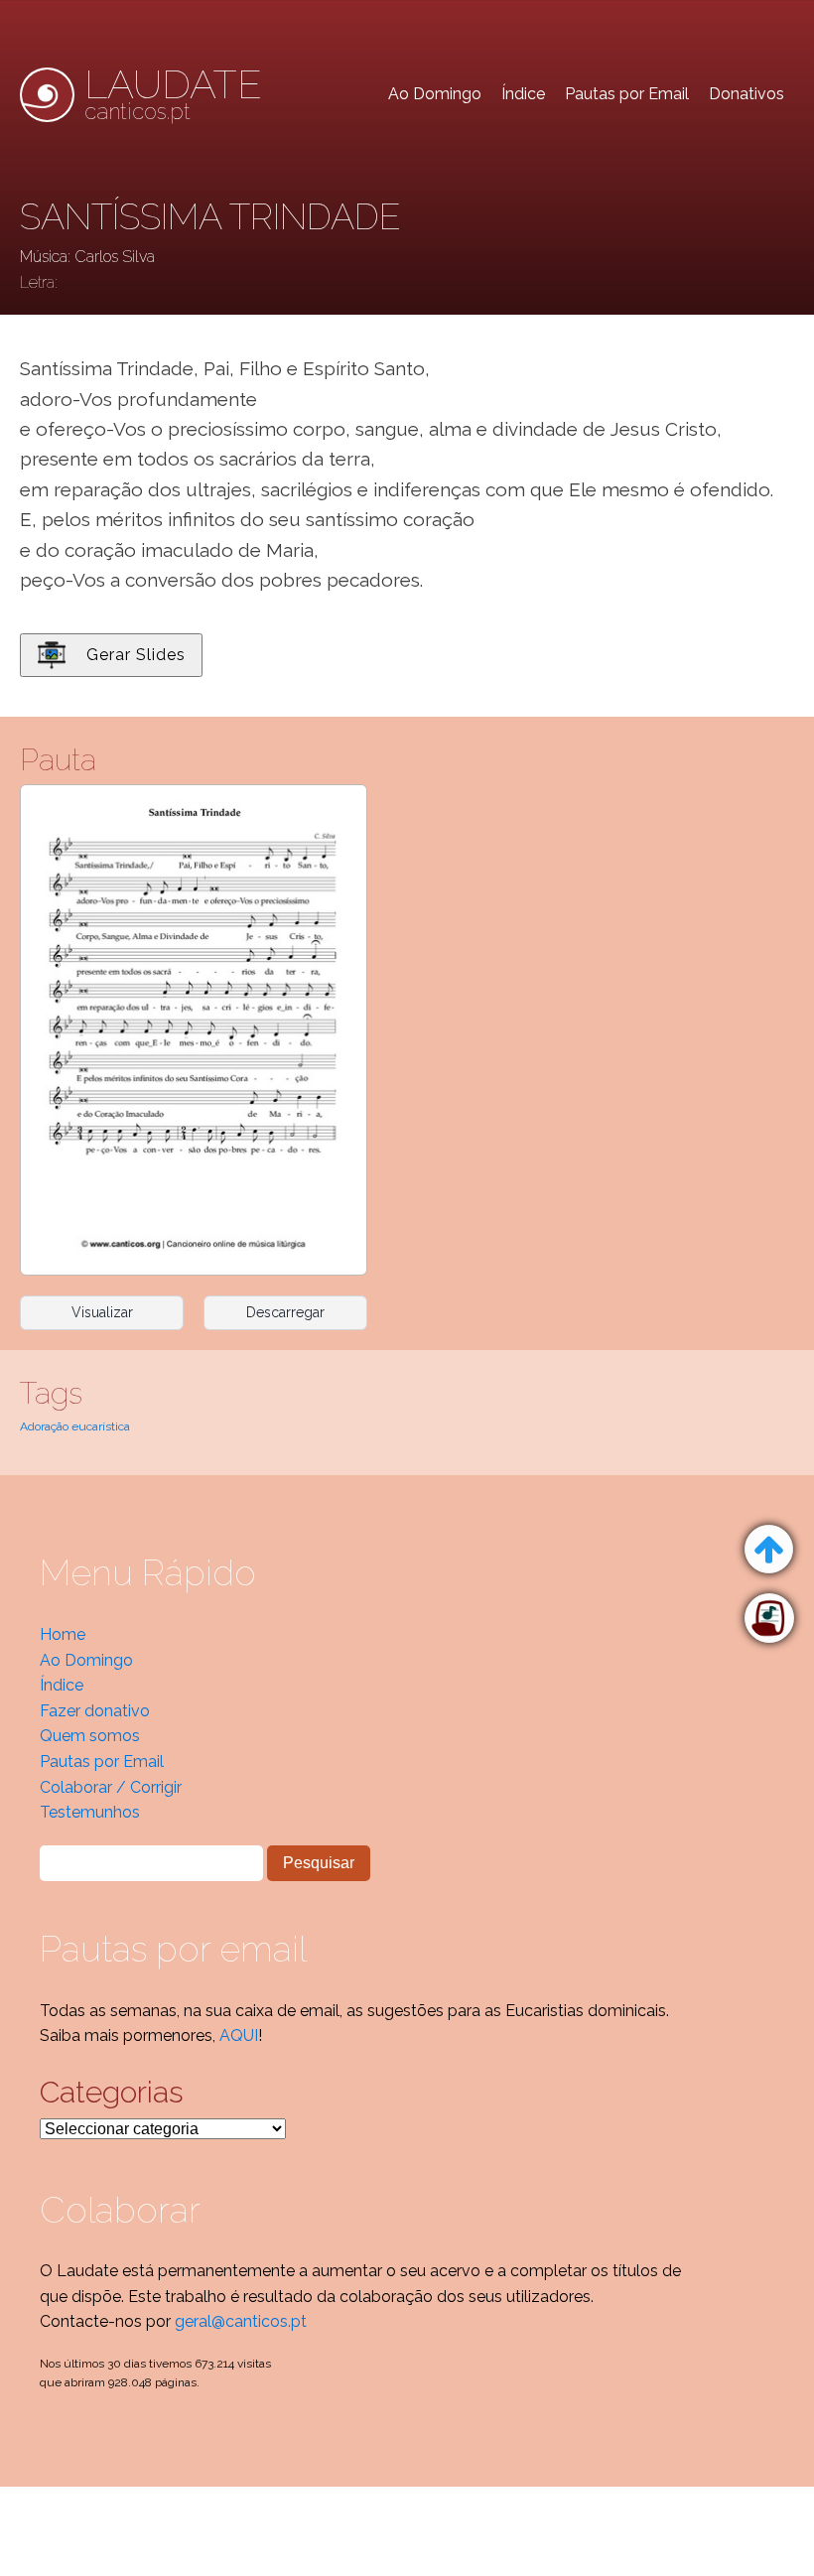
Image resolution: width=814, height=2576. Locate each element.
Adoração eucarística (75, 1426)
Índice (523, 94)
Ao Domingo (435, 94)
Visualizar (102, 1312)
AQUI (239, 2035)
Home (63, 1634)
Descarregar (285, 1312)
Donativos (746, 94)
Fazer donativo (95, 1711)
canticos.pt (173, 94)
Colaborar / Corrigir (111, 1787)
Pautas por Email (627, 94)
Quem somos (90, 1736)
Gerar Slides (136, 655)
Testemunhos (90, 1812)
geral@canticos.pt (241, 2321)
